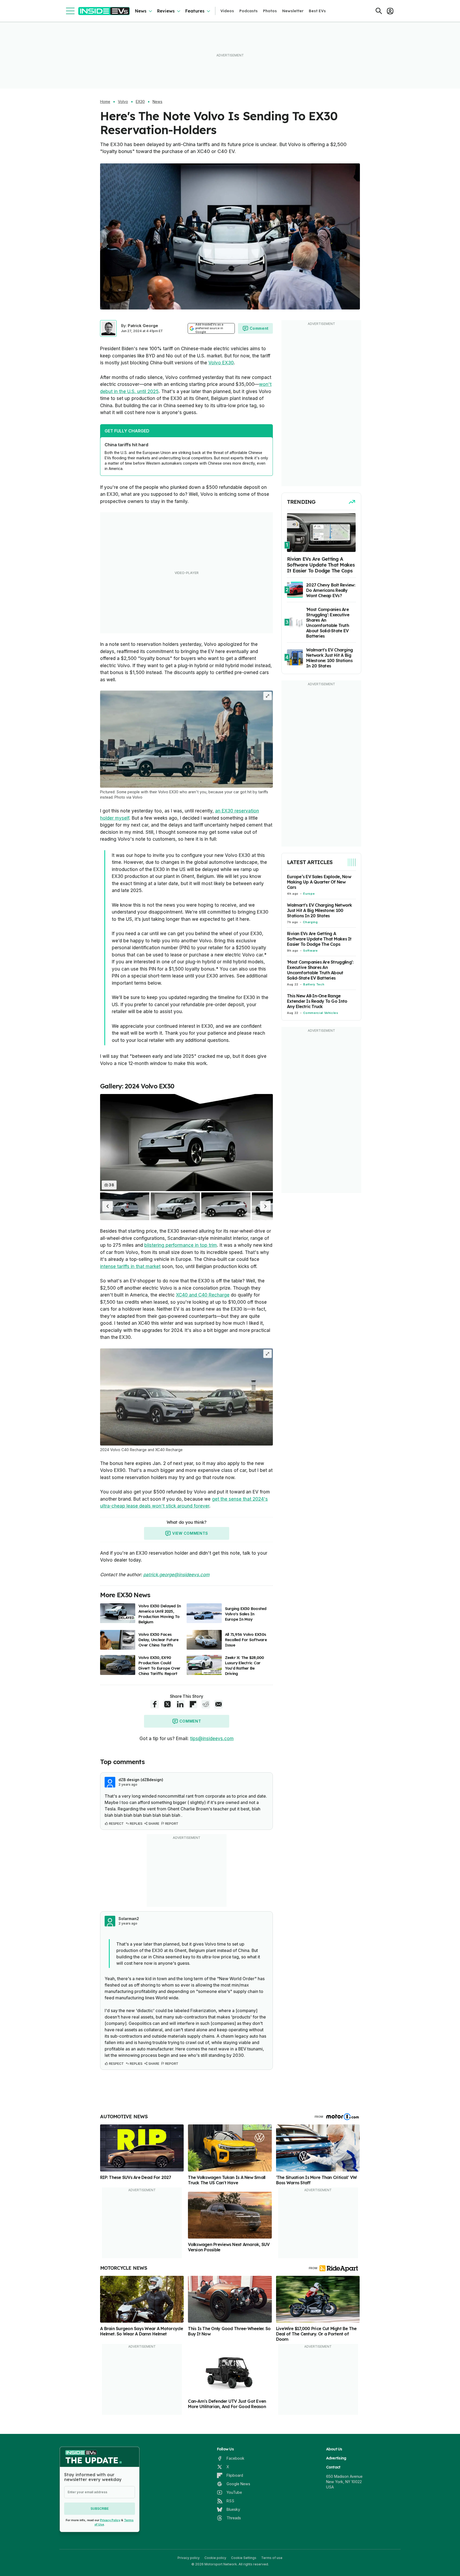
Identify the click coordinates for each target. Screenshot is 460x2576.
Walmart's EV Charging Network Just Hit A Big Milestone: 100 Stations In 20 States (320, 910)
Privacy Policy (110, 2520)
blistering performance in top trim (181, 1245)
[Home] (104, 11)
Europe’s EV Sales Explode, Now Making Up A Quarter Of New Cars (319, 882)
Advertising (336, 2458)
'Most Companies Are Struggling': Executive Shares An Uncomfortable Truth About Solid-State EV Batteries (320, 970)
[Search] (379, 11)
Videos (227, 11)
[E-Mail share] (219, 1704)
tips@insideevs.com (212, 1739)
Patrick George (143, 326)
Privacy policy (189, 2558)
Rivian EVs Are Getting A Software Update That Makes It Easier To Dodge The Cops (319, 939)
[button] (108, 1206)
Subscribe (100, 2509)
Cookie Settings (244, 2558)
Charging (310, 922)
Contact (333, 2467)
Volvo (123, 102)
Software (310, 951)
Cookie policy (215, 2558)
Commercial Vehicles (321, 1013)
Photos (270, 11)
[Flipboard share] (193, 1704)
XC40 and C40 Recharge (203, 1295)
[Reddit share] (206, 1704)
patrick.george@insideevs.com (176, 1575)
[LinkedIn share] (180, 1704)
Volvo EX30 (221, 363)
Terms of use (272, 2558)
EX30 (140, 102)
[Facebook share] (155, 1704)
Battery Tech (314, 984)
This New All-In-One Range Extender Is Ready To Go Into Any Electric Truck (317, 1001)
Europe (309, 894)
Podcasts (249, 11)
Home (105, 102)
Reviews (166, 11)
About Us (334, 2449)
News (141, 11)
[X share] (167, 1704)
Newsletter (293, 11)
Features (195, 11)
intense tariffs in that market (130, 1266)
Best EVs (317, 11)
